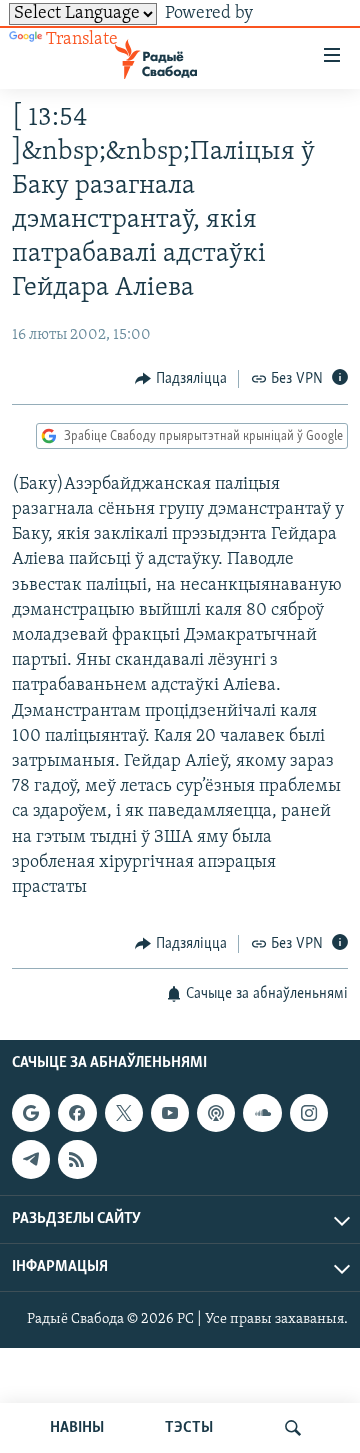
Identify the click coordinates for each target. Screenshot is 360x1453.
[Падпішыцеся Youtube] (170, 1113)
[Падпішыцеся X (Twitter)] (124, 1113)
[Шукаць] (293, 1428)
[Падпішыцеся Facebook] (77, 1113)
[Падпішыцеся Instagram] (309, 1113)
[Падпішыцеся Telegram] (31, 1159)
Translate (82, 40)
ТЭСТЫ (189, 1428)
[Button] (181, 379)
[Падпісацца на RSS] (77, 1159)
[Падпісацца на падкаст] (216, 1113)
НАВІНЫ (77, 1428)
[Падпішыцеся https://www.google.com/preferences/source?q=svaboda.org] (31, 1113)
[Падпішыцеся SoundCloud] (262, 1113)
